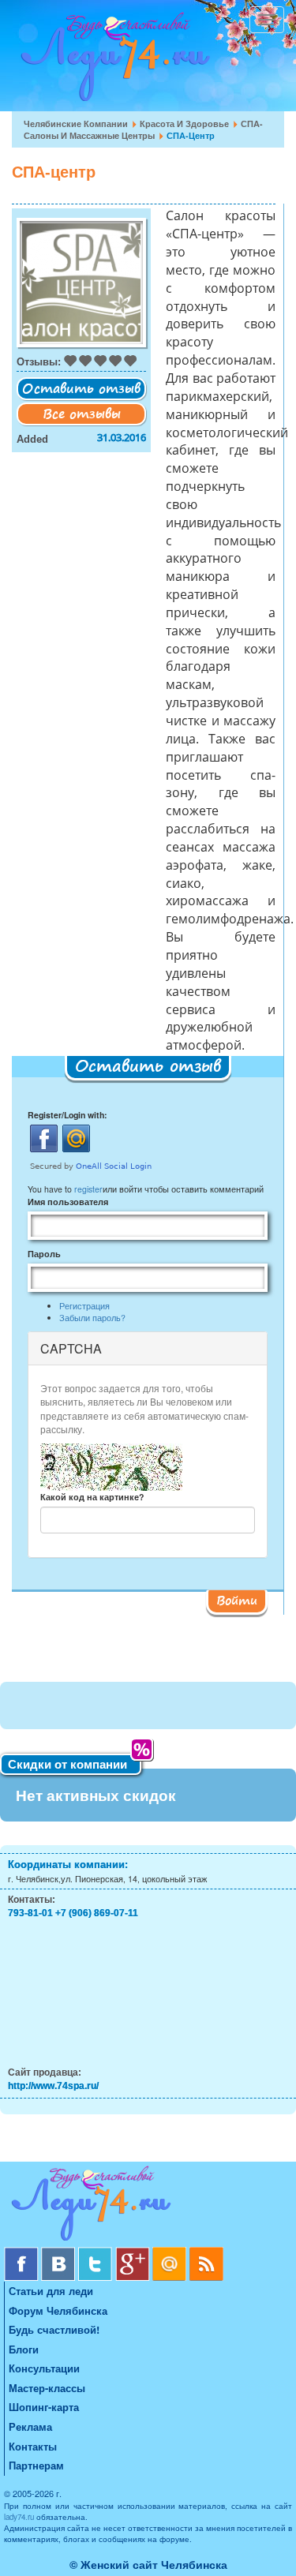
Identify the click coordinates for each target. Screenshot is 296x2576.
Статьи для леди (51, 2291)
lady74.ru (19, 2517)
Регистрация (84, 1306)
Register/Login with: (67, 1115)
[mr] (171, 2253)
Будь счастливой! (54, 2329)
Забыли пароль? (92, 1318)
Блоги (24, 2349)
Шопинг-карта (44, 2407)
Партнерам (36, 2465)
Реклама (30, 2426)
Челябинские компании (76, 124)
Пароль (44, 1254)
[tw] (97, 2253)
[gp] (134, 2253)
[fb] (22, 2253)
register (88, 1189)
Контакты (33, 2446)
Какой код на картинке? (92, 1497)
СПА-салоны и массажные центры (143, 129)
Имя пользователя (68, 1202)
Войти (237, 1600)
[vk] (60, 2253)
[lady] (148, 2206)
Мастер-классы (47, 2388)
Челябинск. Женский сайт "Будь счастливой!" (112, 62)
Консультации (44, 2368)
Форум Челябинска (58, 2310)
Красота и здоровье (184, 124)
